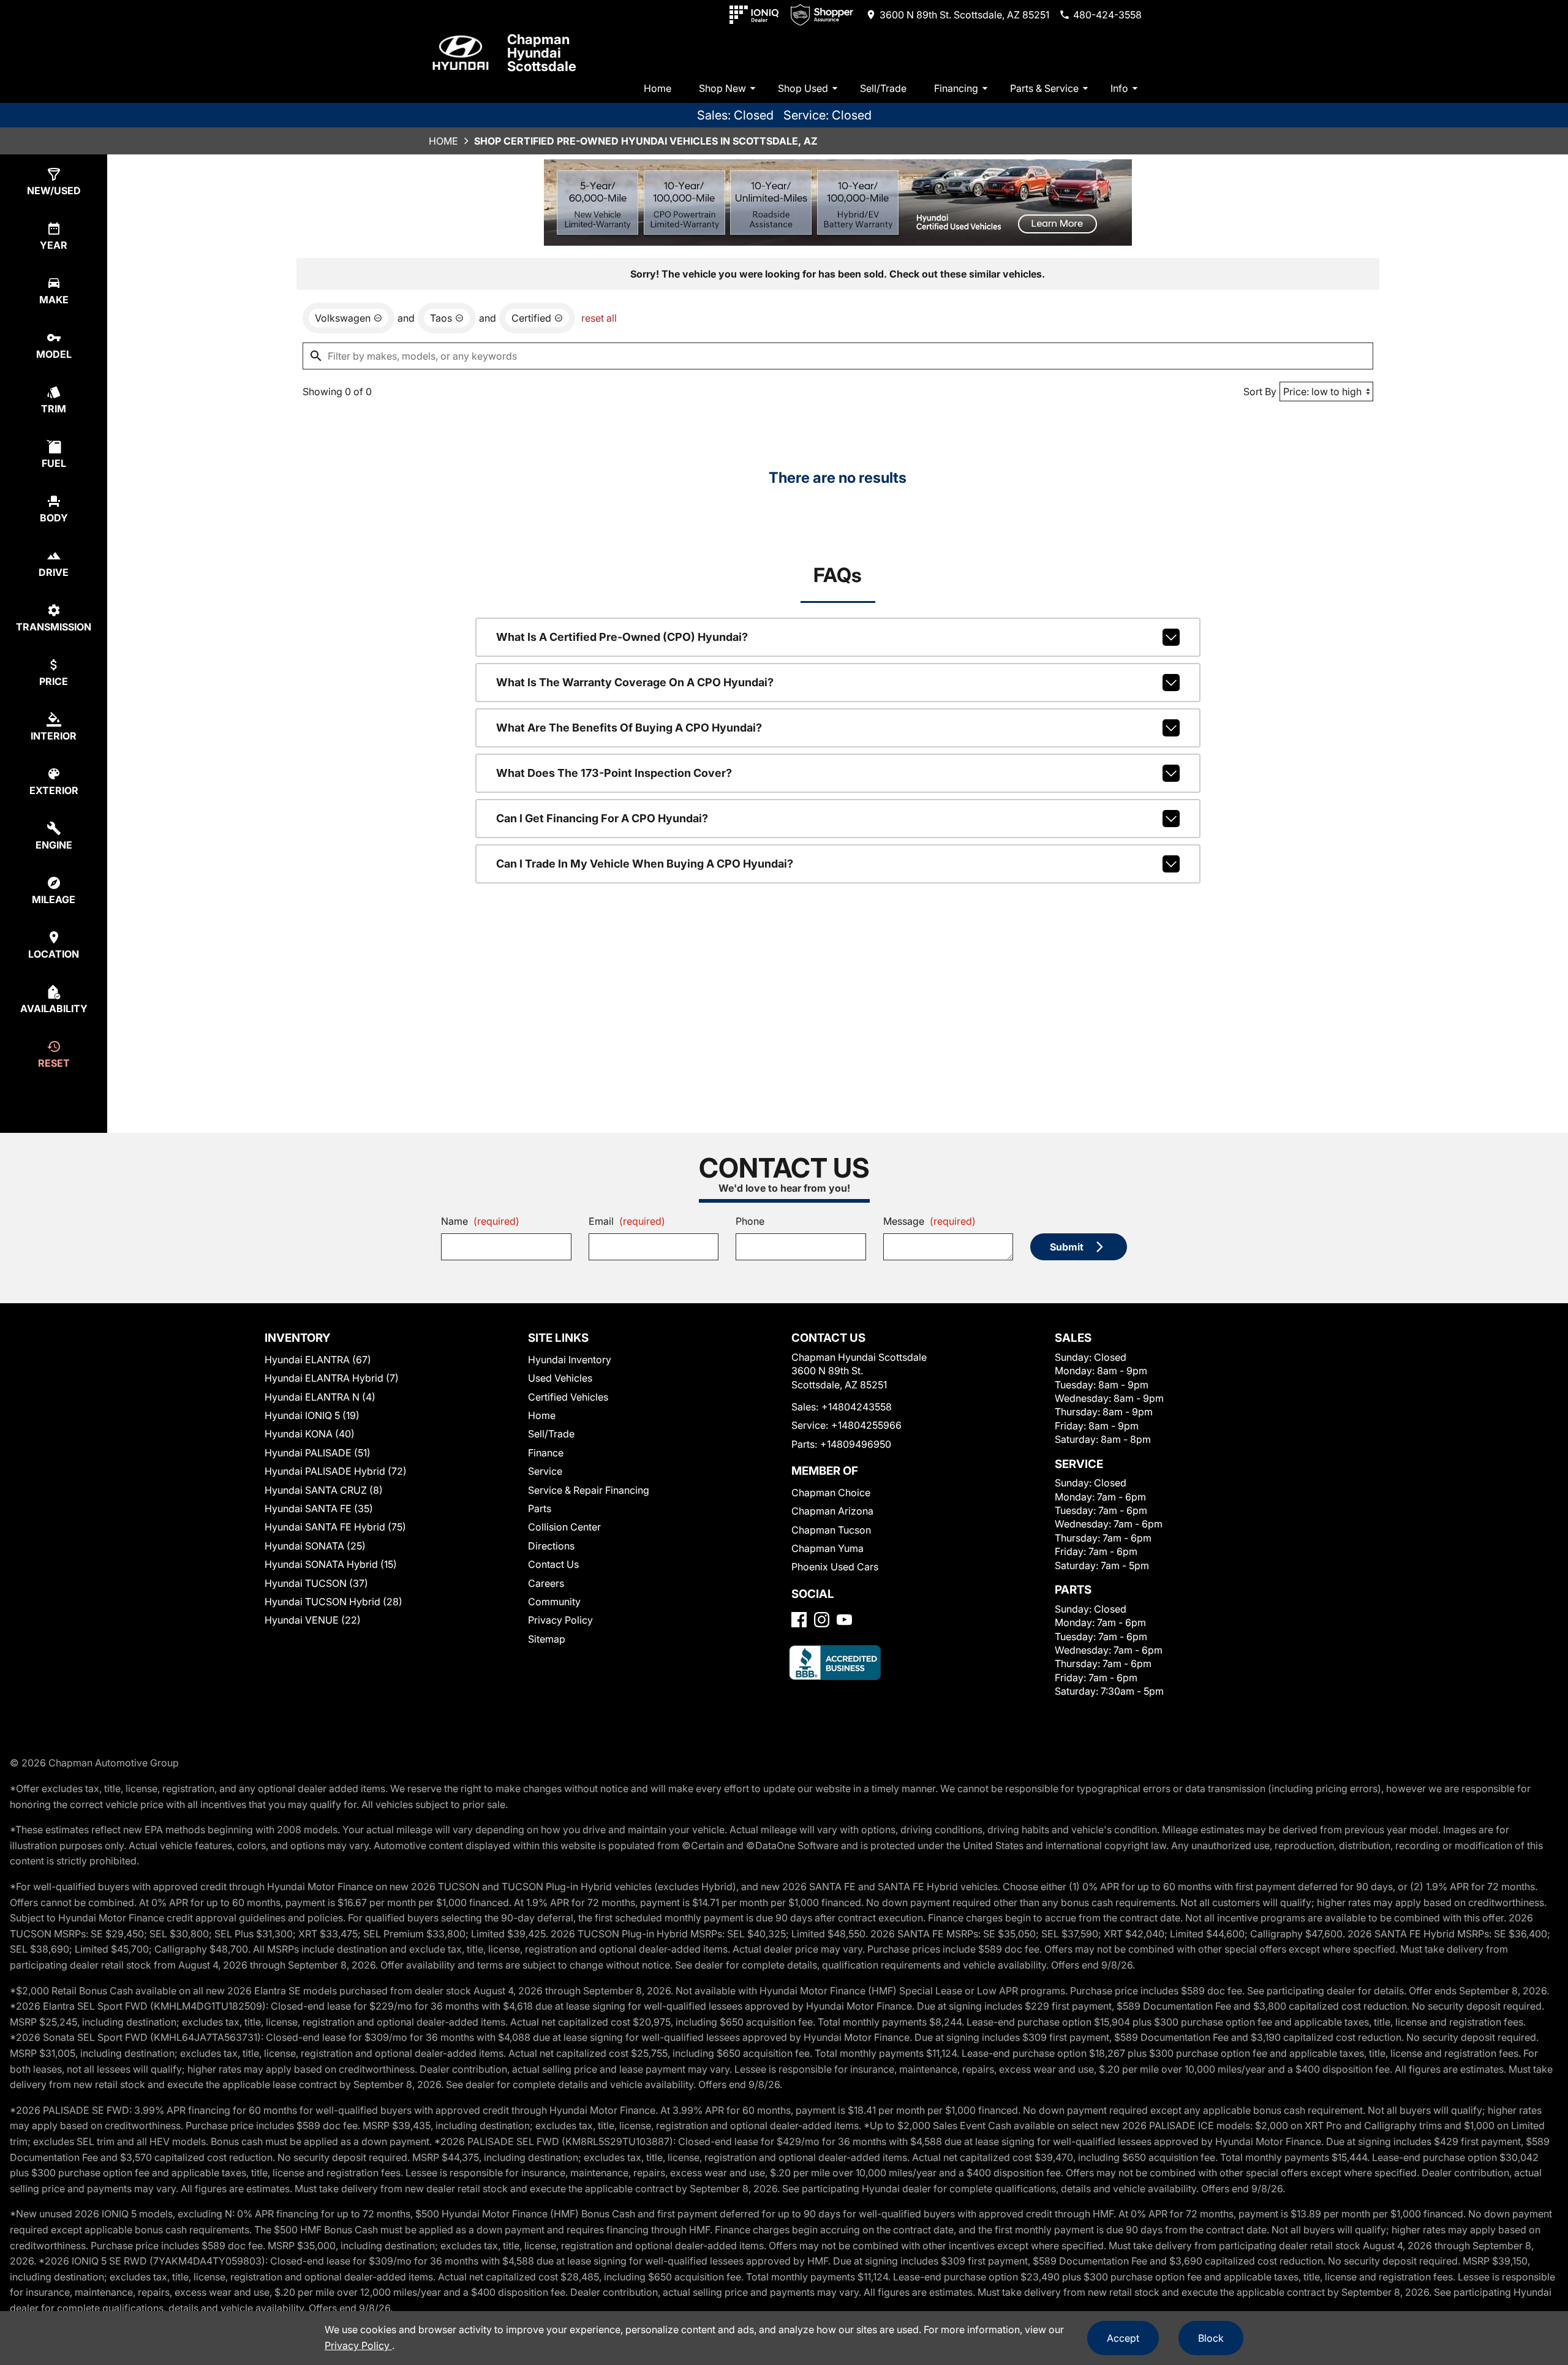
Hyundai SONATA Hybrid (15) (331, 1564)
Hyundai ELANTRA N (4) (320, 1397)
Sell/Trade (883, 88)
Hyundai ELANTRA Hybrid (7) (332, 1378)
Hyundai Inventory (570, 1360)
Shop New (722, 88)
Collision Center (564, 1527)
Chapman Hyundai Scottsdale (542, 53)
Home (658, 88)
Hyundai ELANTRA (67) (318, 1360)
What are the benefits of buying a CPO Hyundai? (629, 728)
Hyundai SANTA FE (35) (319, 1508)
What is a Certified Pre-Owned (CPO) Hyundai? (622, 637)
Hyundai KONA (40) (310, 1434)
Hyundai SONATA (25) (315, 1546)
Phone (750, 1221)
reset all (599, 318)
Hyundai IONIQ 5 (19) (312, 1415)
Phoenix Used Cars (835, 1567)
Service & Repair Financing (589, 1490)
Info (1119, 88)
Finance (546, 1453)
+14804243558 (857, 1407)
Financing (956, 88)
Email (627, 1221)
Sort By (1260, 392)
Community (554, 1602)
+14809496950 (856, 1444)
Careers (546, 1583)
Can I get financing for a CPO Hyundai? (602, 818)
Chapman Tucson (831, 1530)
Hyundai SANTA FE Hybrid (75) (335, 1527)
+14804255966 (866, 1425)
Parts (540, 1508)
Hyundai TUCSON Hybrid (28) (334, 1602)
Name (480, 1221)
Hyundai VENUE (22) (313, 1620)
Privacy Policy (560, 1620)
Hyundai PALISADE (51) (318, 1453)
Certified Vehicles (568, 1397)
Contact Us (553, 1564)
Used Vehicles (560, 1378)
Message (929, 1221)
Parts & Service (1044, 88)
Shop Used (803, 88)
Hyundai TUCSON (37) (316, 1583)
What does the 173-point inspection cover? (614, 773)
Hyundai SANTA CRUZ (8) (324, 1490)
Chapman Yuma (827, 1548)
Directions (551, 1546)
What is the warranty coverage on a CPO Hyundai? (635, 682)
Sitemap (547, 1639)
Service (545, 1471)
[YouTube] (844, 1620)
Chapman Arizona (832, 1511)
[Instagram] (822, 1620)
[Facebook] (799, 1620)
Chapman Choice (831, 1493)
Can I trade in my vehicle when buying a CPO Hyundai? (645, 864)
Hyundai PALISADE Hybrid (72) (336, 1471)
